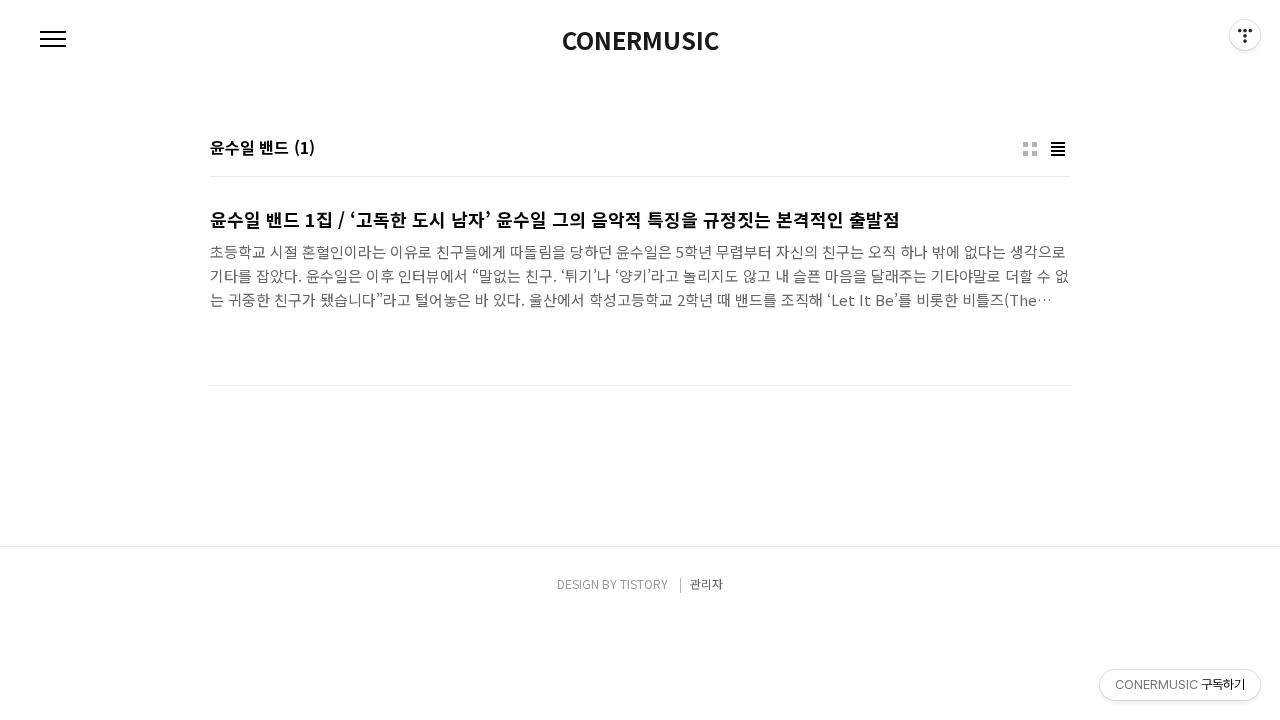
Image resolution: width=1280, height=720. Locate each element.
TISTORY (644, 583)
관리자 (706, 583)
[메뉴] (53, 40)
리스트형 (1058, 149)
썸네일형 (1030, 149)
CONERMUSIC (640, 40)
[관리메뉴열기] (1245, 35)
